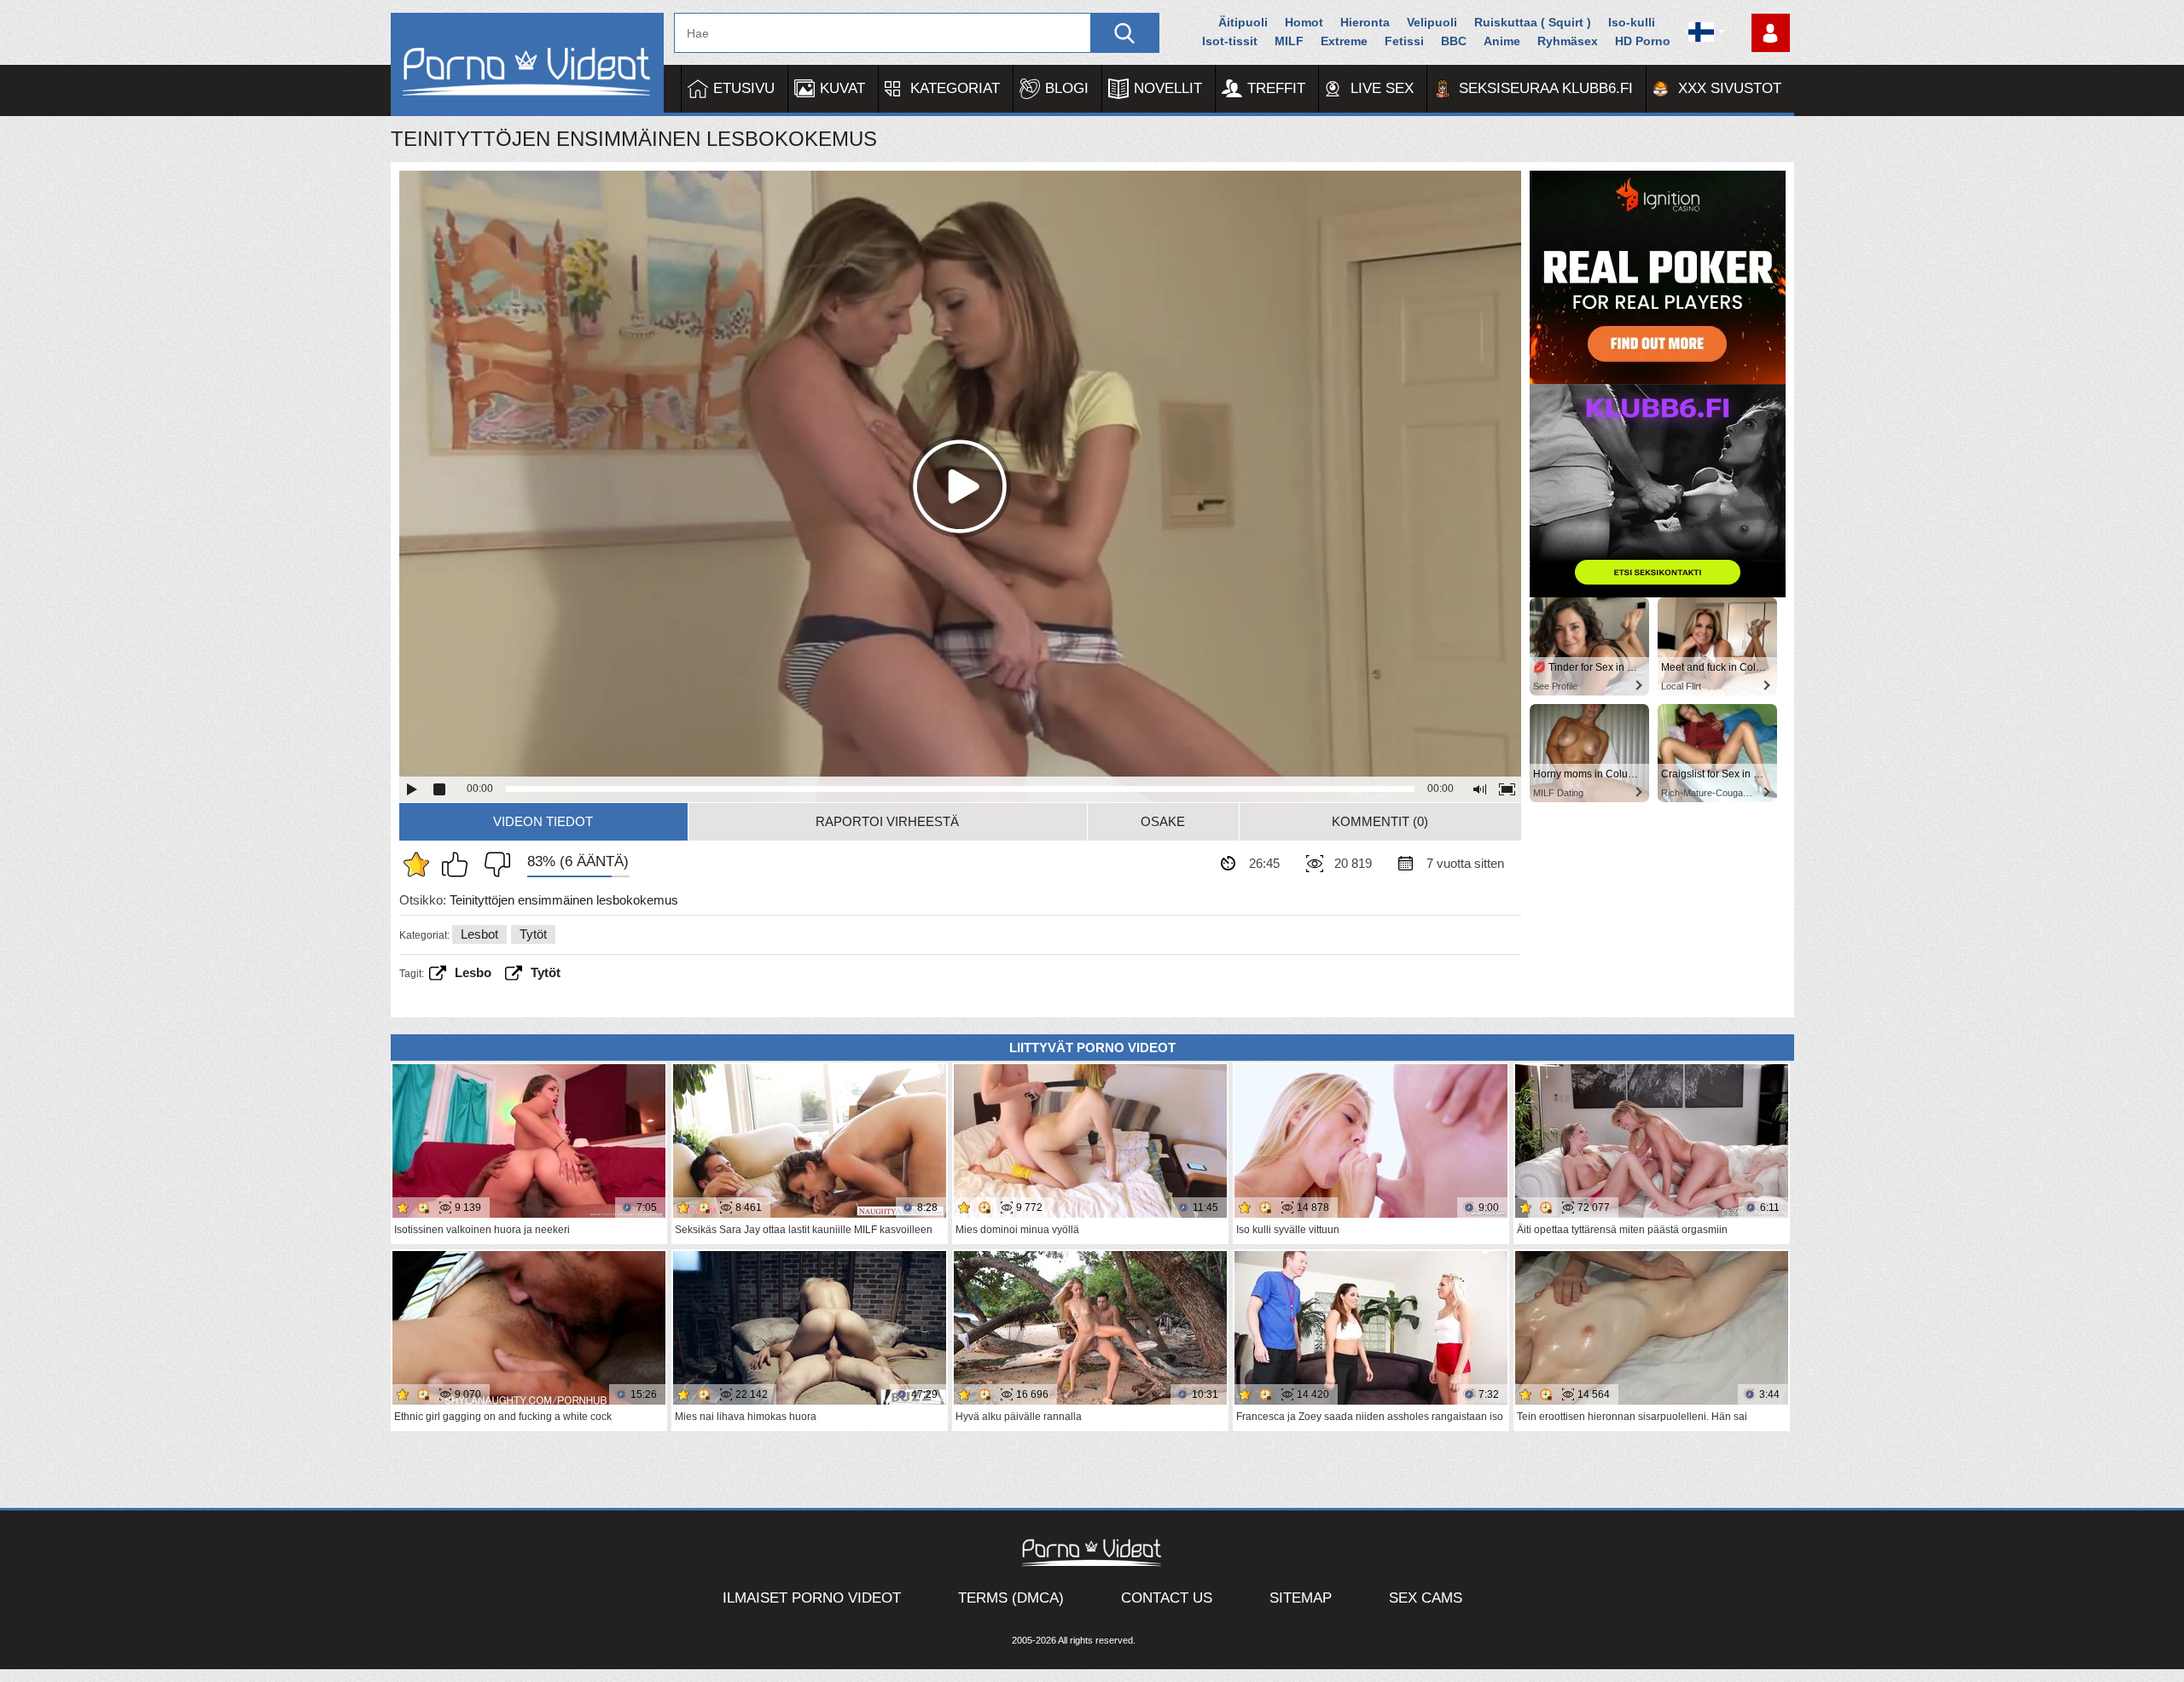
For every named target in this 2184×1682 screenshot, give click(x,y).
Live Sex (1382, 88)
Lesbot (479, 934)
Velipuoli (1432, 22)
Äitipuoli (1243, 22)
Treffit (1276, 88)
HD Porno (1643, 41)
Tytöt (533, 934)
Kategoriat (955, 88)
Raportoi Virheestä (887, 821)
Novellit (1168, 88)
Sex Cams (1426, 1598)
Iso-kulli (1632, 22)
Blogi (1067, 88)
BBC (1454, 41)
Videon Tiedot (543, 821)
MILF (1289, 41)
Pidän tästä (459, 864)
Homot (1304, 22)
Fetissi (1404, 41)
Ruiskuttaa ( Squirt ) (1533, 22)
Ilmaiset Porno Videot (812, 1598)
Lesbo (473, 972)
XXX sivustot (1730, 88)
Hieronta (1365, 22)
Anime (1502, 41)
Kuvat (842, 88)
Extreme (1344, 41)
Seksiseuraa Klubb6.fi (1546, 88)
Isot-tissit (1230, 41)
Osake (1163, 821)
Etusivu (744, 88)
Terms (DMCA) (1011, 1598)
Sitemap (1301, 1598)
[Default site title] (527, 64)
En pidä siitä (493, 864)
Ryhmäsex (1568, 41)
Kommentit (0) (1380, 821)
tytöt (546, 972)
